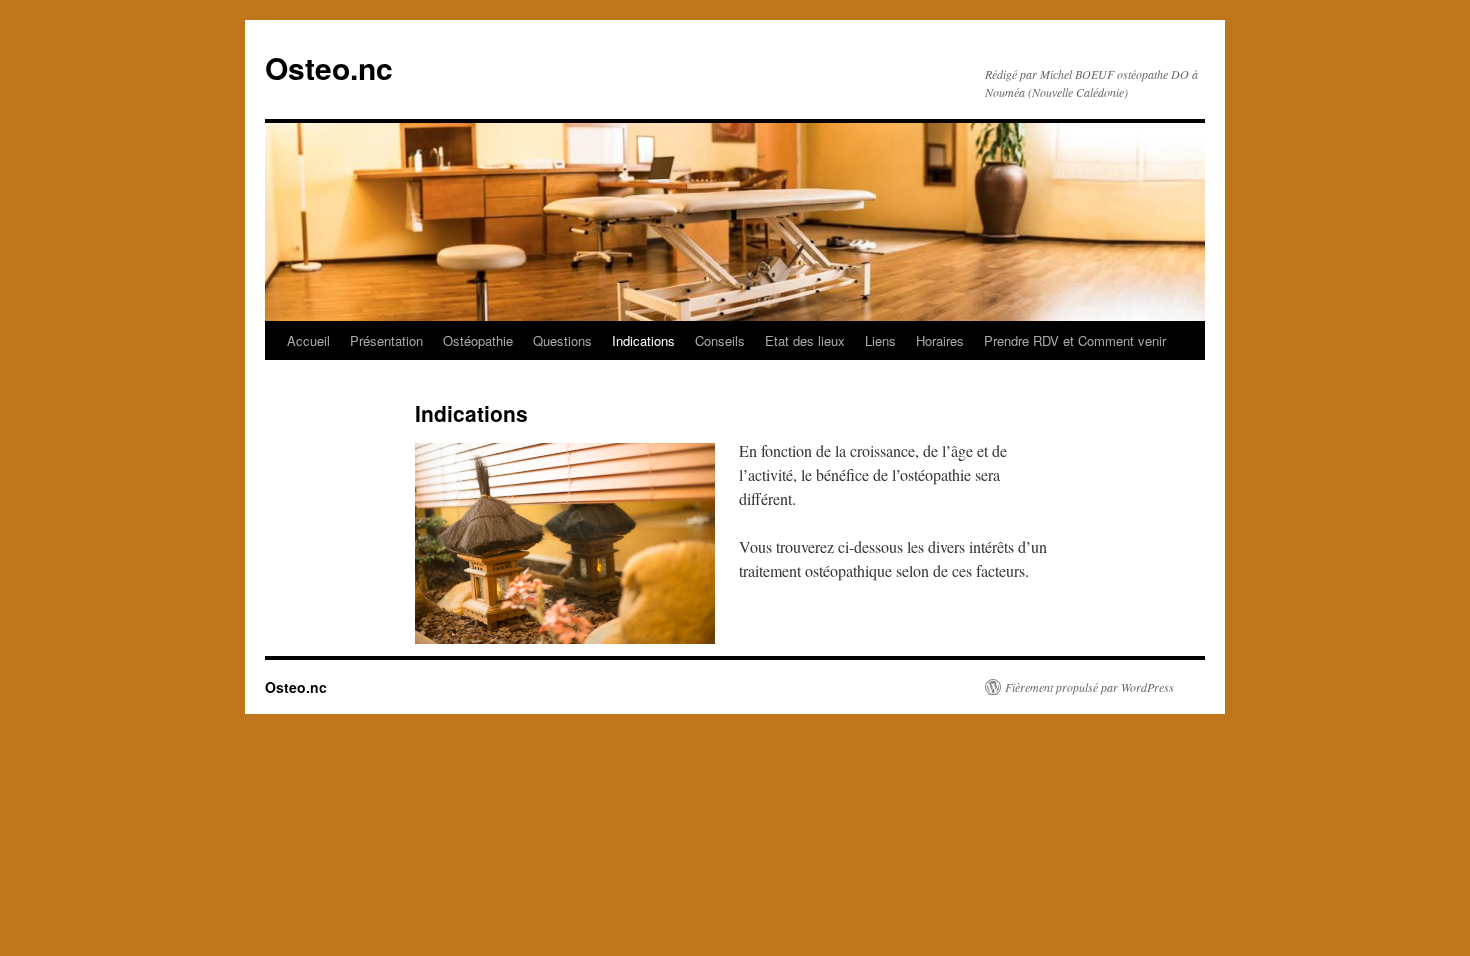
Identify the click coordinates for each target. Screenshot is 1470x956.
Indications (643, 340)
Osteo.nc (329, 67)
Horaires (940, 340)
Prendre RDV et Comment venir (1075, 340)
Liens (880, 340)
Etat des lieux (805, 340)
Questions (562, 340)
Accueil (308, 340)
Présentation (386, 340)
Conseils (720, 340)
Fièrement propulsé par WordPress (1089, 687)
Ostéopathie (478, 340)
